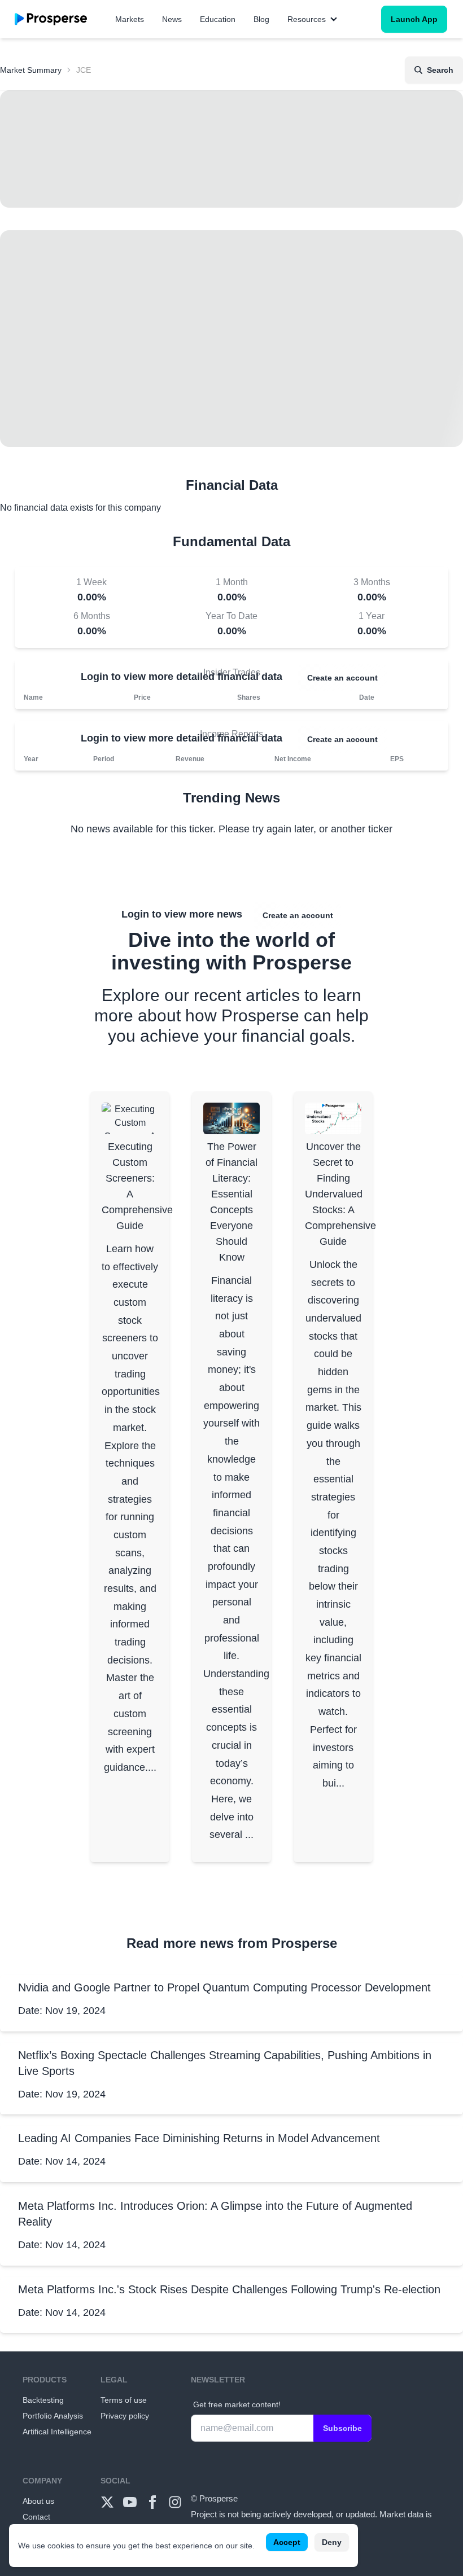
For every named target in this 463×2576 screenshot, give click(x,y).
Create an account (342, 678)
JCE (84, 70)
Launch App (414, 19)
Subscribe (342, 2428)
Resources (307, 19)
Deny (332, 2542)
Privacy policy (125, 2416)
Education (218, 19)
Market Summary (31, 70)
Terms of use (124, 2400)
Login (95, 677)
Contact (36, 2517)
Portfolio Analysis (53, 2416)
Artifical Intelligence (57, 2432)
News (172, 19)
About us (38, 2501)
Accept (287, 2542)
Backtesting (43, 2400)
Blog (261, 19)
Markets (130, 19)
